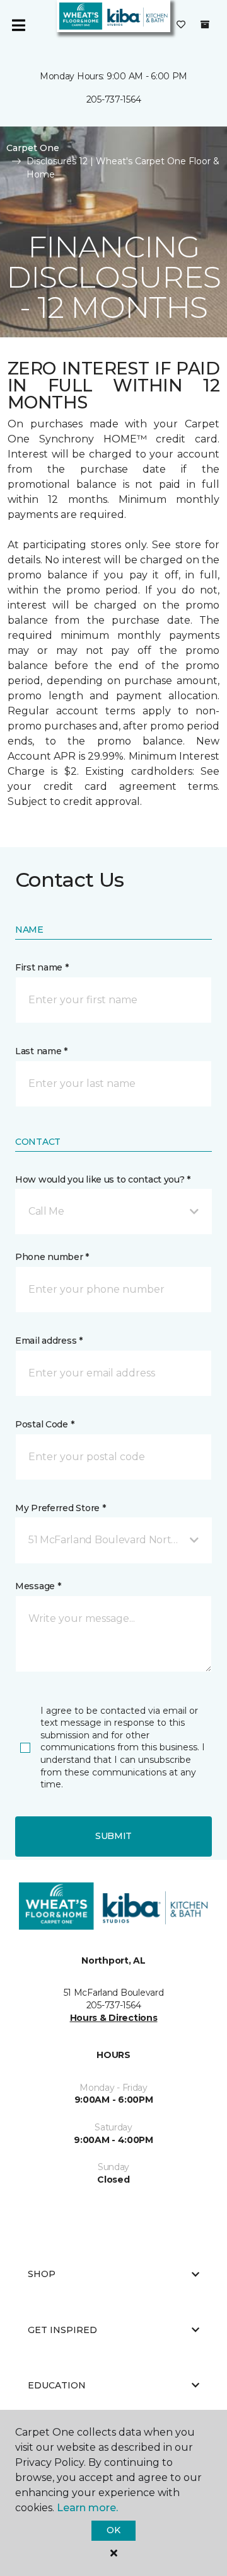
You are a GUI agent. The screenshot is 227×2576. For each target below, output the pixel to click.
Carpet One (33, 148)
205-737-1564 (114, 99)
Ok (113, 2530)
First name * (42, 967)
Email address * (49, 1341)
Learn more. (87, 2508)
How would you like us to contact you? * (103, 1179)
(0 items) (205, 25)
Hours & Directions (114, 2018)
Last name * (41, 1051)
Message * (38, 1586)
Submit (113, 1836)
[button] (113, 1212)
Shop (42, 2274)
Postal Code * (44, 1424)
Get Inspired (62, 2330)
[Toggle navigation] (18, 25)
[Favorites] (181, 25)
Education (57, 2385)
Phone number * (52, 1257)
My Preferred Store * (60, 1508)
